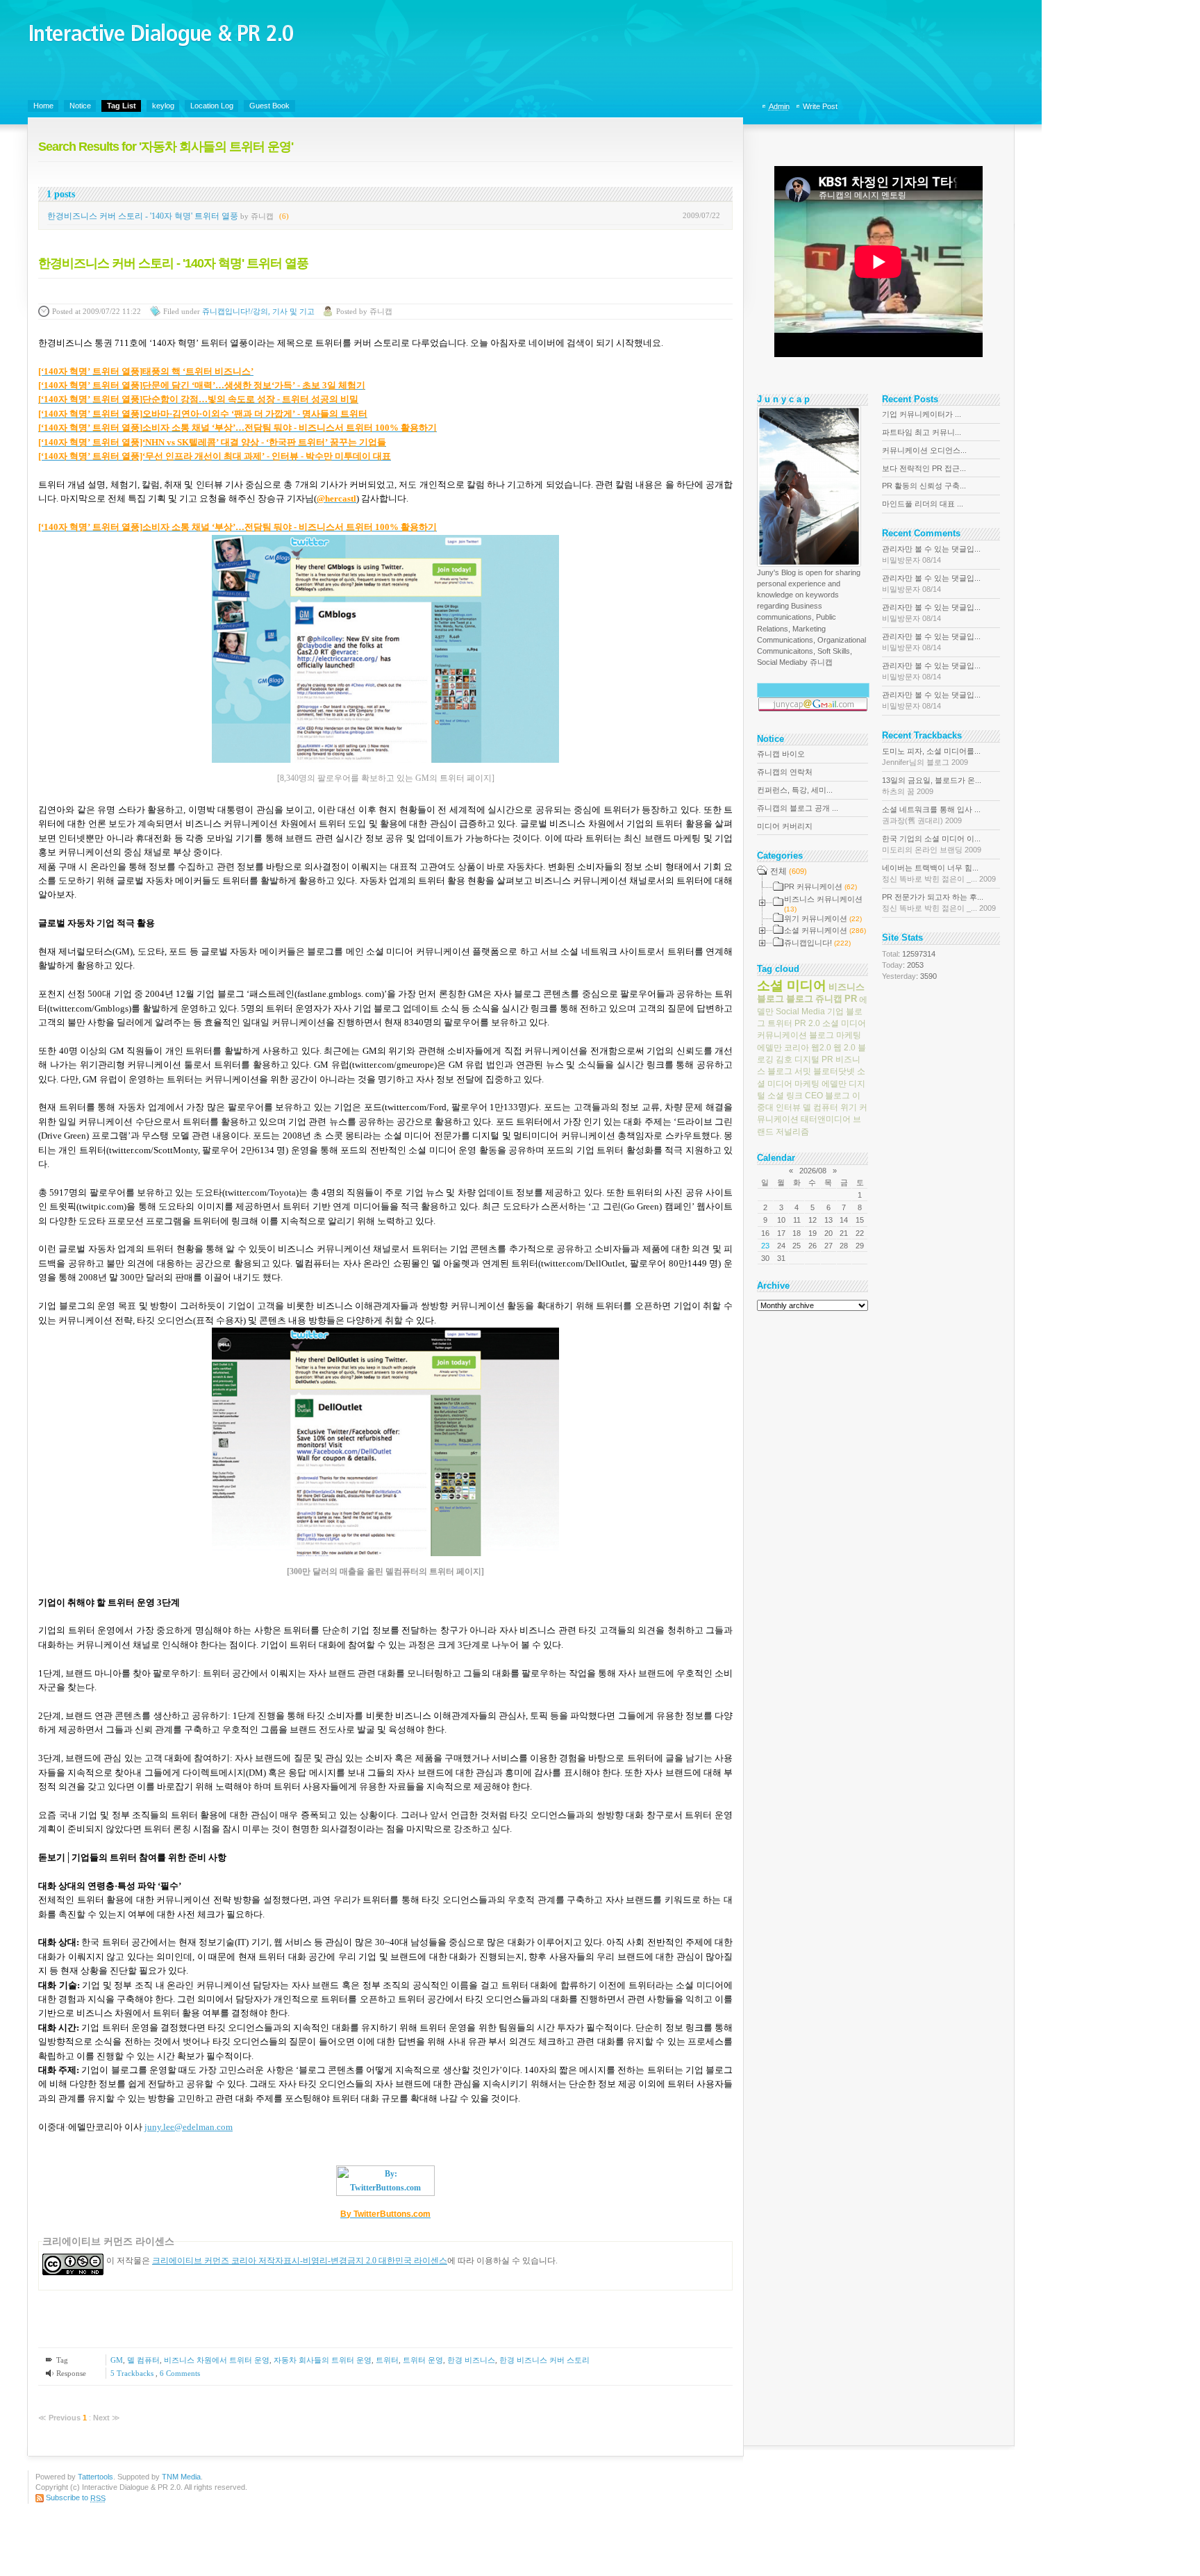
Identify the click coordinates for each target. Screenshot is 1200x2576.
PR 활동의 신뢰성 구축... (924, 486)
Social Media (800, 1012)
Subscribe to (76, 2497)
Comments (180, 2373)
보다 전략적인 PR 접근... (924, 468)
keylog (163, 106)
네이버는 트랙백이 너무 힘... (939, 873)
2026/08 (813, 1171)
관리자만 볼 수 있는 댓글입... (931, 554)
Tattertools (95, 2477)
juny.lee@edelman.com (189, 2127)
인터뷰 (788, 1107)
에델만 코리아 (783, 1047)
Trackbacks (133, 2373)
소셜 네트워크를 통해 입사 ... (931, 815)
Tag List (122, 106)
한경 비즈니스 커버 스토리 (544, 2360)
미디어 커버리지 (785, 826)
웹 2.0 (844, 1047)
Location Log (212, 106)
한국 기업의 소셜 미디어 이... (932, 844)
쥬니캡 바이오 (781, 754)
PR (851, 999)
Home (43, 106)
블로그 (800, 999)
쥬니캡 (829, 999)
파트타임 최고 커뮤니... (922, 432)
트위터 (387, 2360)
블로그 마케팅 (835, 1035)
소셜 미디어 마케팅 (811, 1077)
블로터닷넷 (834, 1071)
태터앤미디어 (826, 1119)
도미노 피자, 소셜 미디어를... (931, 757)
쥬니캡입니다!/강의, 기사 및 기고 (258, 311)
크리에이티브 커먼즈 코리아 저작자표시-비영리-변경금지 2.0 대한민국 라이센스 (300, 2261)
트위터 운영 (423, 2360)
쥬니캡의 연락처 (785, 772)
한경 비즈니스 (471, 2360)
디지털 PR (814, 1059)
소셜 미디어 (792, 985)
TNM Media (181, 2477)
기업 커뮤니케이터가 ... (922, 414)
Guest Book (269, 106)
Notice (80, 106)
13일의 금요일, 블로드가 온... (932, 786)
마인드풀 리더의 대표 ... (923, 504)
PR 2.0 (807, 1023)
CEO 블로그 (827, 1096)
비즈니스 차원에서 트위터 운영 (217, 2360)
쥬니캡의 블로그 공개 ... (798, 808)
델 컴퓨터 (143, 2360)
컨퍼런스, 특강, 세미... (795, 790)
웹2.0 (821, 1047)
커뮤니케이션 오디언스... (924, 450)
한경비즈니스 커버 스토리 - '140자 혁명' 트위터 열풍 (143, 216)
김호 (784, 1059)
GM (117, 2360)
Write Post (820, 106)
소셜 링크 (785, 1096)
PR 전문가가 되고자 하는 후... (939, 902)
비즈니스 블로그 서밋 (809, 1065)
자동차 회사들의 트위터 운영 (323, 2360)
